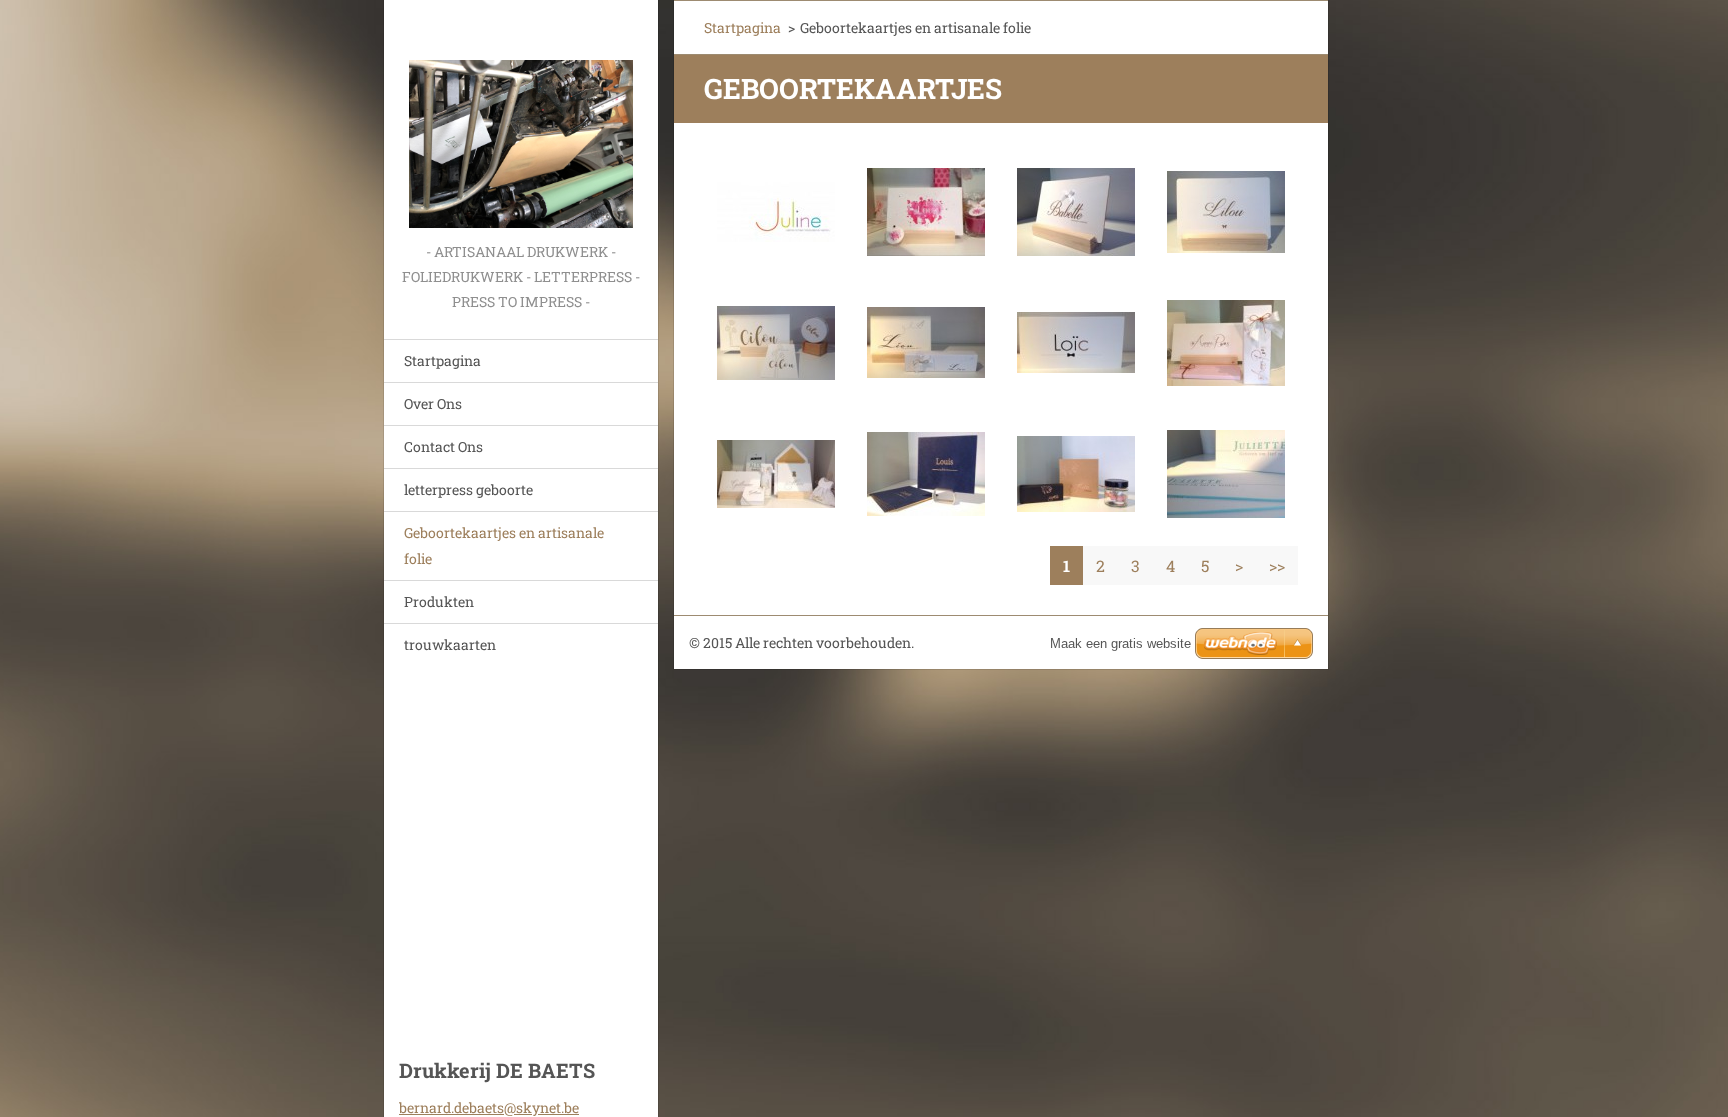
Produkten (439, 601)
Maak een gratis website (1120, 643)
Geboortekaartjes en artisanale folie (504, 545)
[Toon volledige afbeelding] (776, 212)
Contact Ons (443, 446)
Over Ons (433, 403)
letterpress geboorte (468, 489)
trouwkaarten (450, 644)
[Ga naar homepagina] (521, 119)
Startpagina (442, 360)
